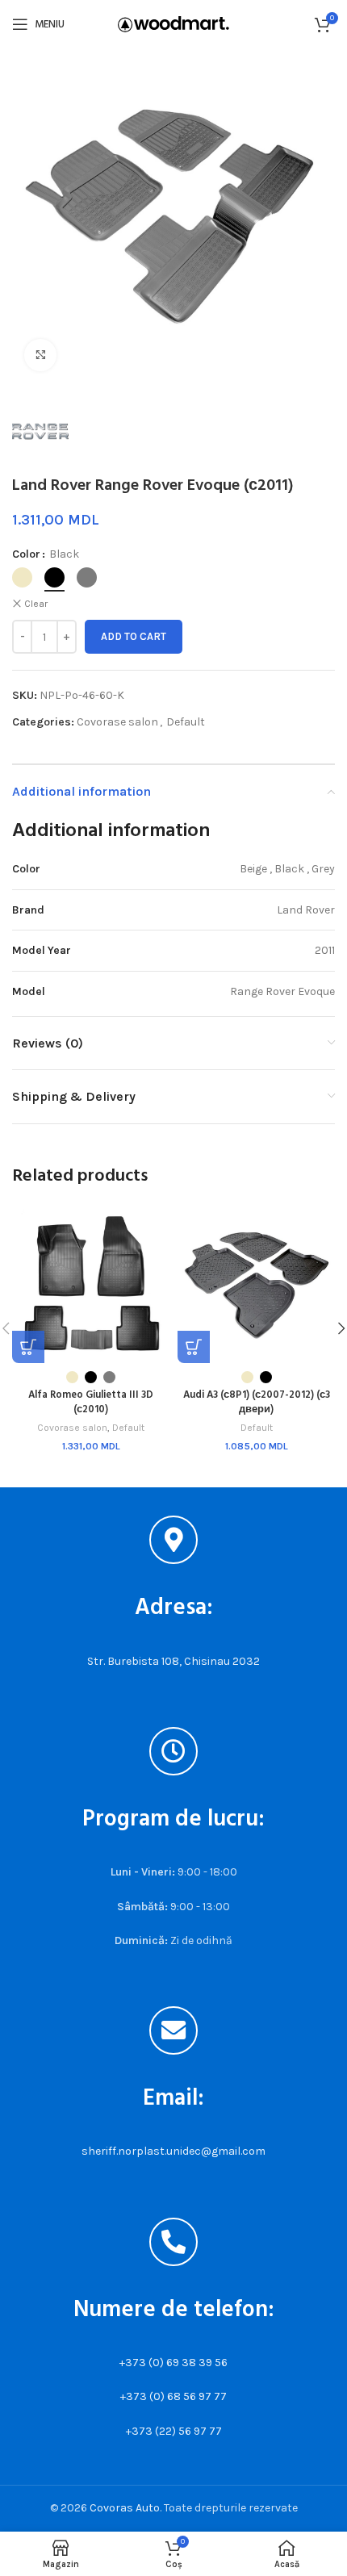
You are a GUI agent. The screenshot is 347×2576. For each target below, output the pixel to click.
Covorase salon (117, 722)
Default (186, 722)
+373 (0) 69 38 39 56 (173, 2363)
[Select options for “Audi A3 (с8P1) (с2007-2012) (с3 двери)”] (194, 1347)
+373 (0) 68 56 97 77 (173, 2396)
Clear (36, 604)
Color (26, 554)
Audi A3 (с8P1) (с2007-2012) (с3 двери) (257, 1403)
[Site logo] (173, 23)
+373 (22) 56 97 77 (174, 2431)
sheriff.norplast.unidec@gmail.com (173, 2151)
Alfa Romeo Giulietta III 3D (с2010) (91, 1403)
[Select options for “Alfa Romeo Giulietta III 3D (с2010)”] (28, 1347)
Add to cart (134, 636)
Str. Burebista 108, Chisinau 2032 (173, 1661)
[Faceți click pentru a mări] (40, 355)
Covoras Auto (125, 2508)
